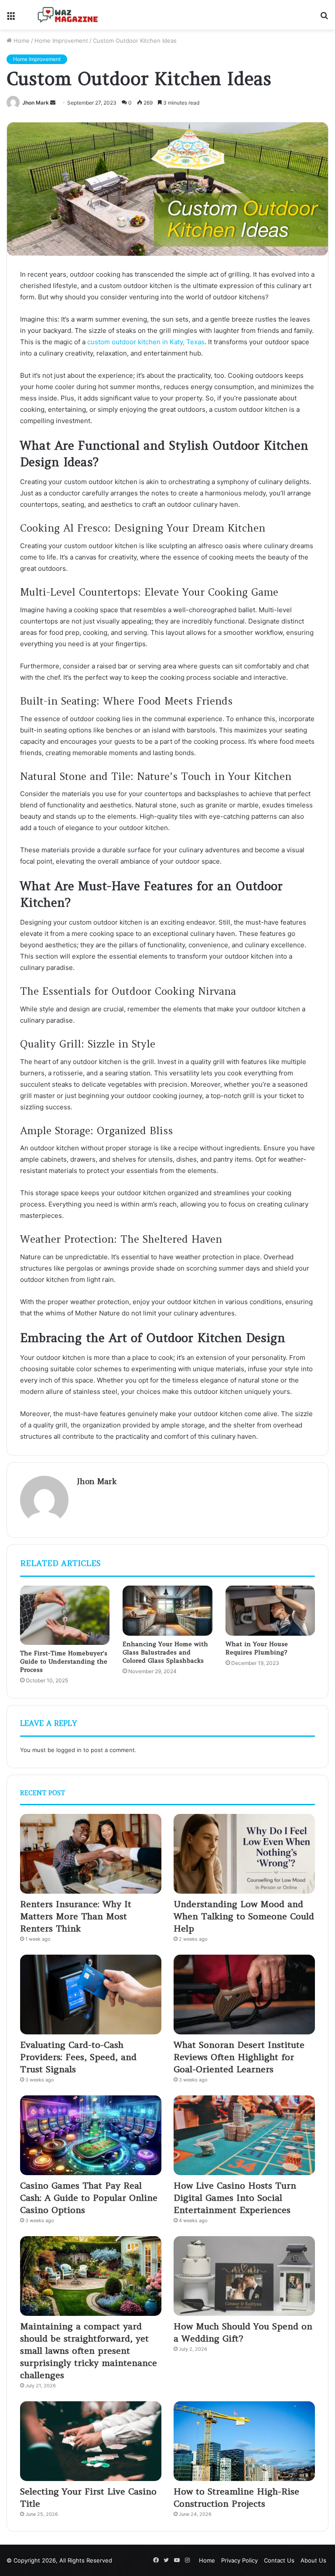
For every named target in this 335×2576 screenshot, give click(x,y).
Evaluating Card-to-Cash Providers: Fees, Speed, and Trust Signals (78, 2057)
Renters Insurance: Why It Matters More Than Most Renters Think (76, 1916)
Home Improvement (61, 41)
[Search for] (324, 18)
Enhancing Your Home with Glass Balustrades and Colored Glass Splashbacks (165, 1652)
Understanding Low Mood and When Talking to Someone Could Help (244, 1916)
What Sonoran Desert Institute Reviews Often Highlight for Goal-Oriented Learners (239, 2057)
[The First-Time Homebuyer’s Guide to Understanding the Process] (65, 1615)
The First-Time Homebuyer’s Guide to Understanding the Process (64, 1661)
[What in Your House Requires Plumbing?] (270, 1611)
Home (21, 41)
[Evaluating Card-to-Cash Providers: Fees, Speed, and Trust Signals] (91, 1995)
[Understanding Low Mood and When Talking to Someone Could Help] (244, 1854)
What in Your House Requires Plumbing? (257, 1648)
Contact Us (279, 2560)
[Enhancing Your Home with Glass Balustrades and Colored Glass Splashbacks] (167, 1611)
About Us (313, 2560)
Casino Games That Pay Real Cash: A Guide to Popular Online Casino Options (89, 2198)
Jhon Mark (36, 103)
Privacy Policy (239, 2560)
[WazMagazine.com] (68, 15)
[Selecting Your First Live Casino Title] (91, 2441)
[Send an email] (53, 103)
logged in (69, 1750)
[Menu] (11, 18)
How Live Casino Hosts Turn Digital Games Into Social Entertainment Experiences (235, 2198)
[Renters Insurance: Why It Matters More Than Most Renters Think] (91, 1854)
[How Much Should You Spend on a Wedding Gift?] (244, 2276)
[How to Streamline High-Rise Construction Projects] (244, 2441)
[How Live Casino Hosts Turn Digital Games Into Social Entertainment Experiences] (244, 2135)
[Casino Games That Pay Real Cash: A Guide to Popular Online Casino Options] (91, 2135)
